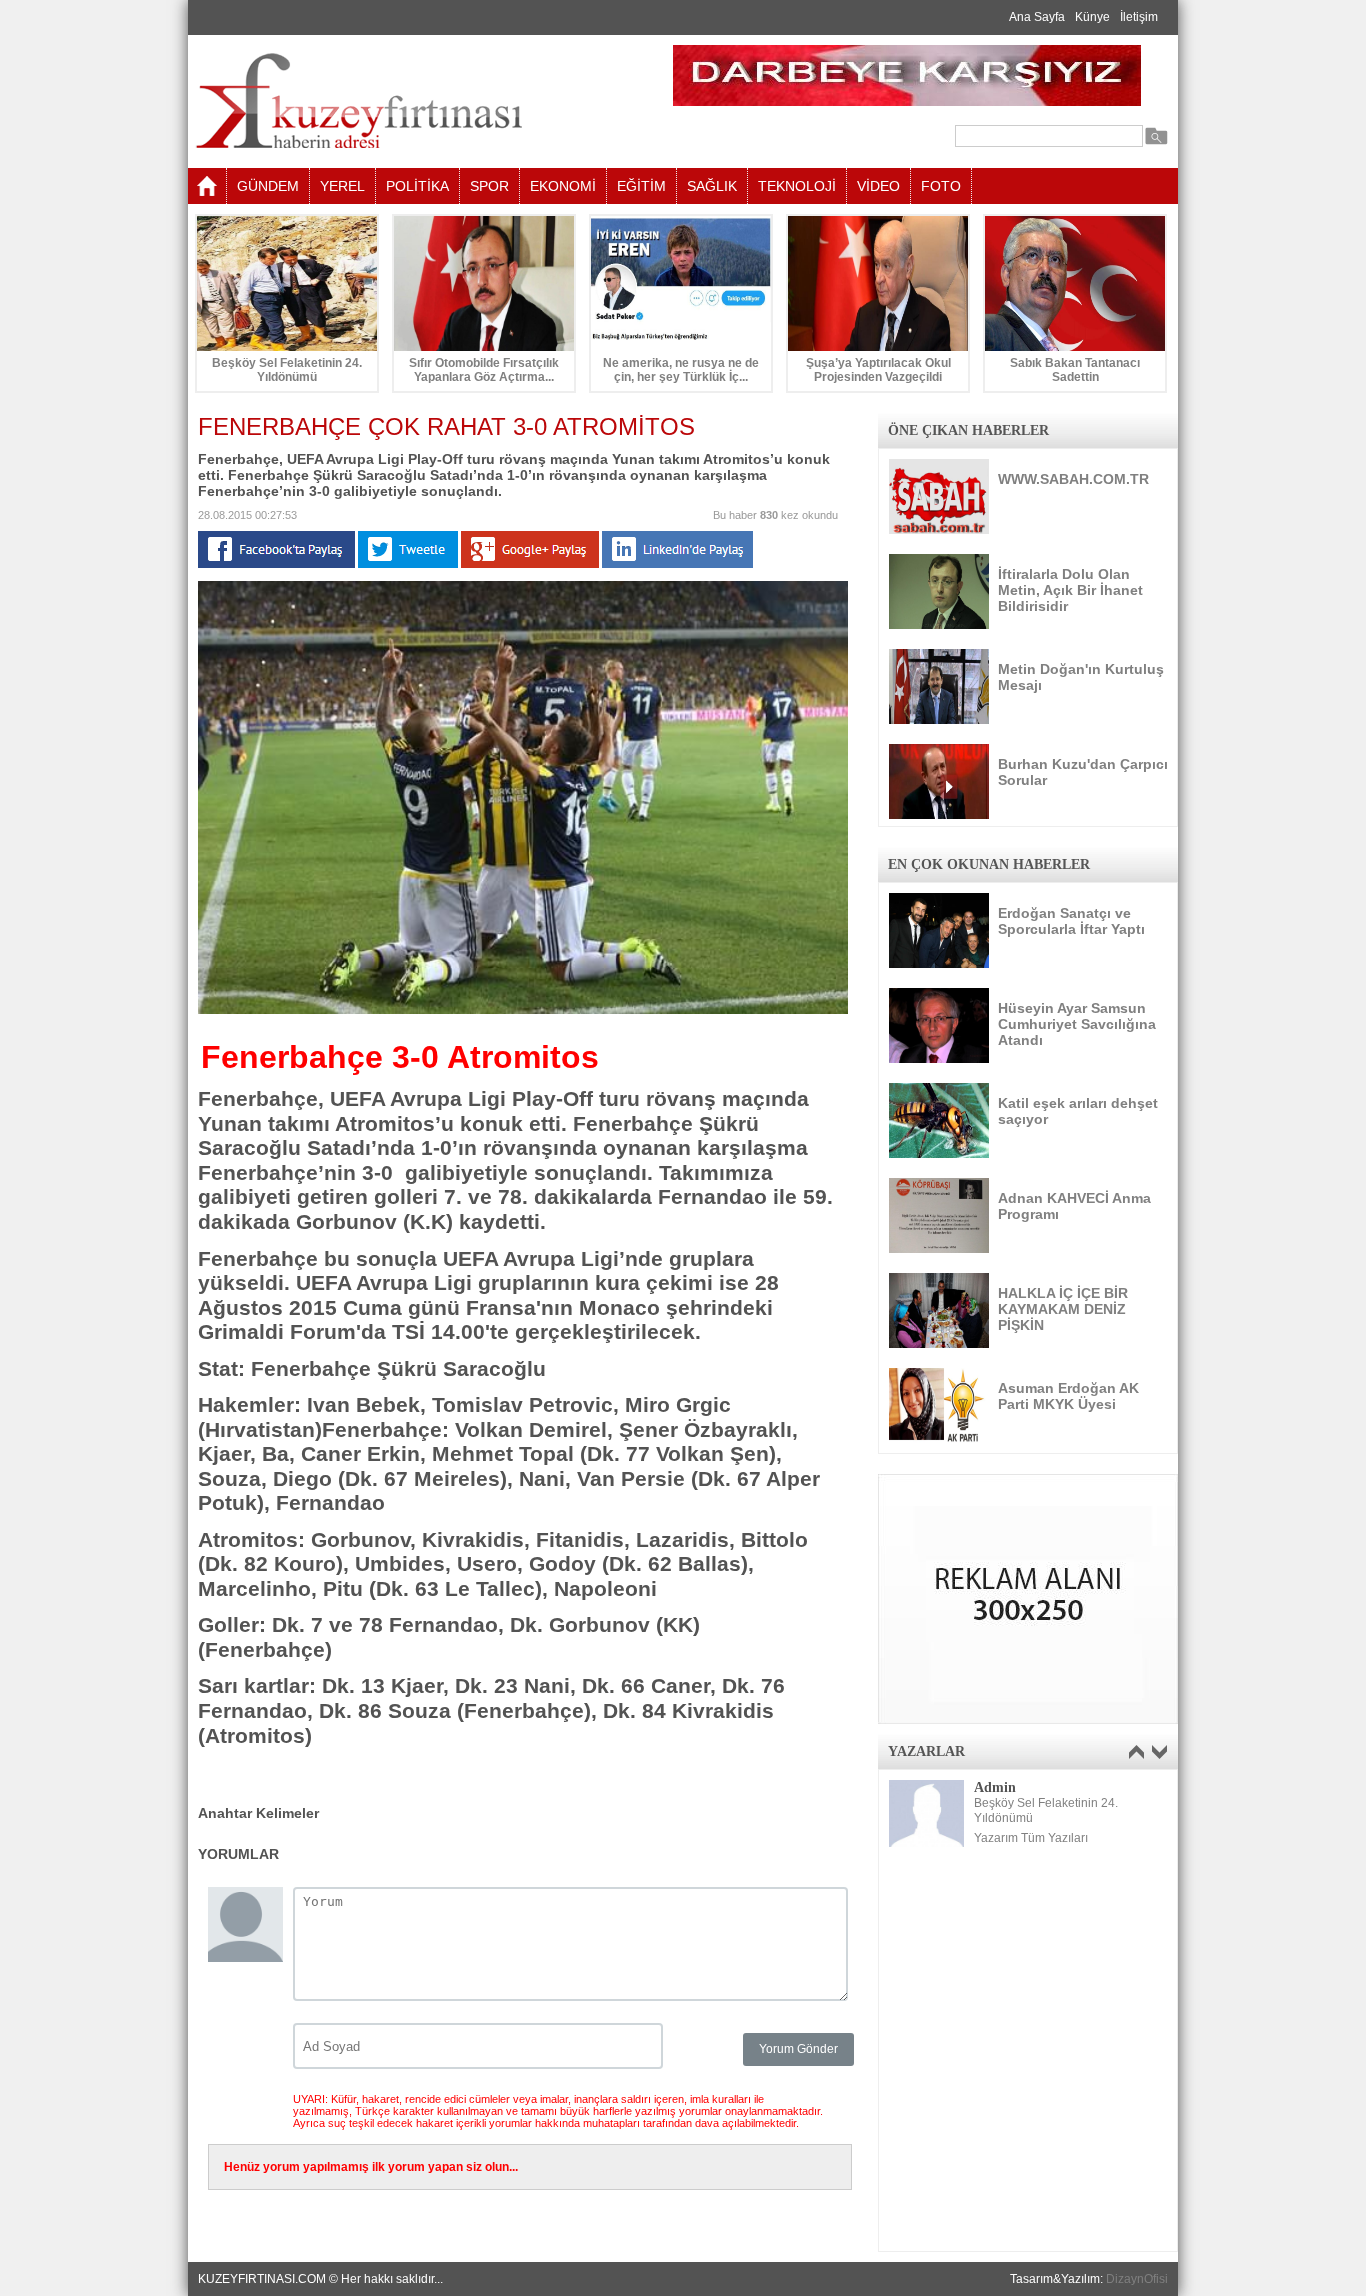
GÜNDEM (268, 186)
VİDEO (878, 186)
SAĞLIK (712, 186)
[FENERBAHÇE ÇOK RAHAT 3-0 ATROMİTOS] (523, 1010)
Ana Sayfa (1037, 17)
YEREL (342, 186)
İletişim (1139, 17)
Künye (1092, 17)
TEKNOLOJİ (797, 186)
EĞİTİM (641, 186)
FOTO (941, 186)
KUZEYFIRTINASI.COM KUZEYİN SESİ (409, 101)
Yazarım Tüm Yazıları (1031, 1838)
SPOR (489, 186)
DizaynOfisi (1137, 2279)
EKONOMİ (563, 186)
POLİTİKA (417, 186)
